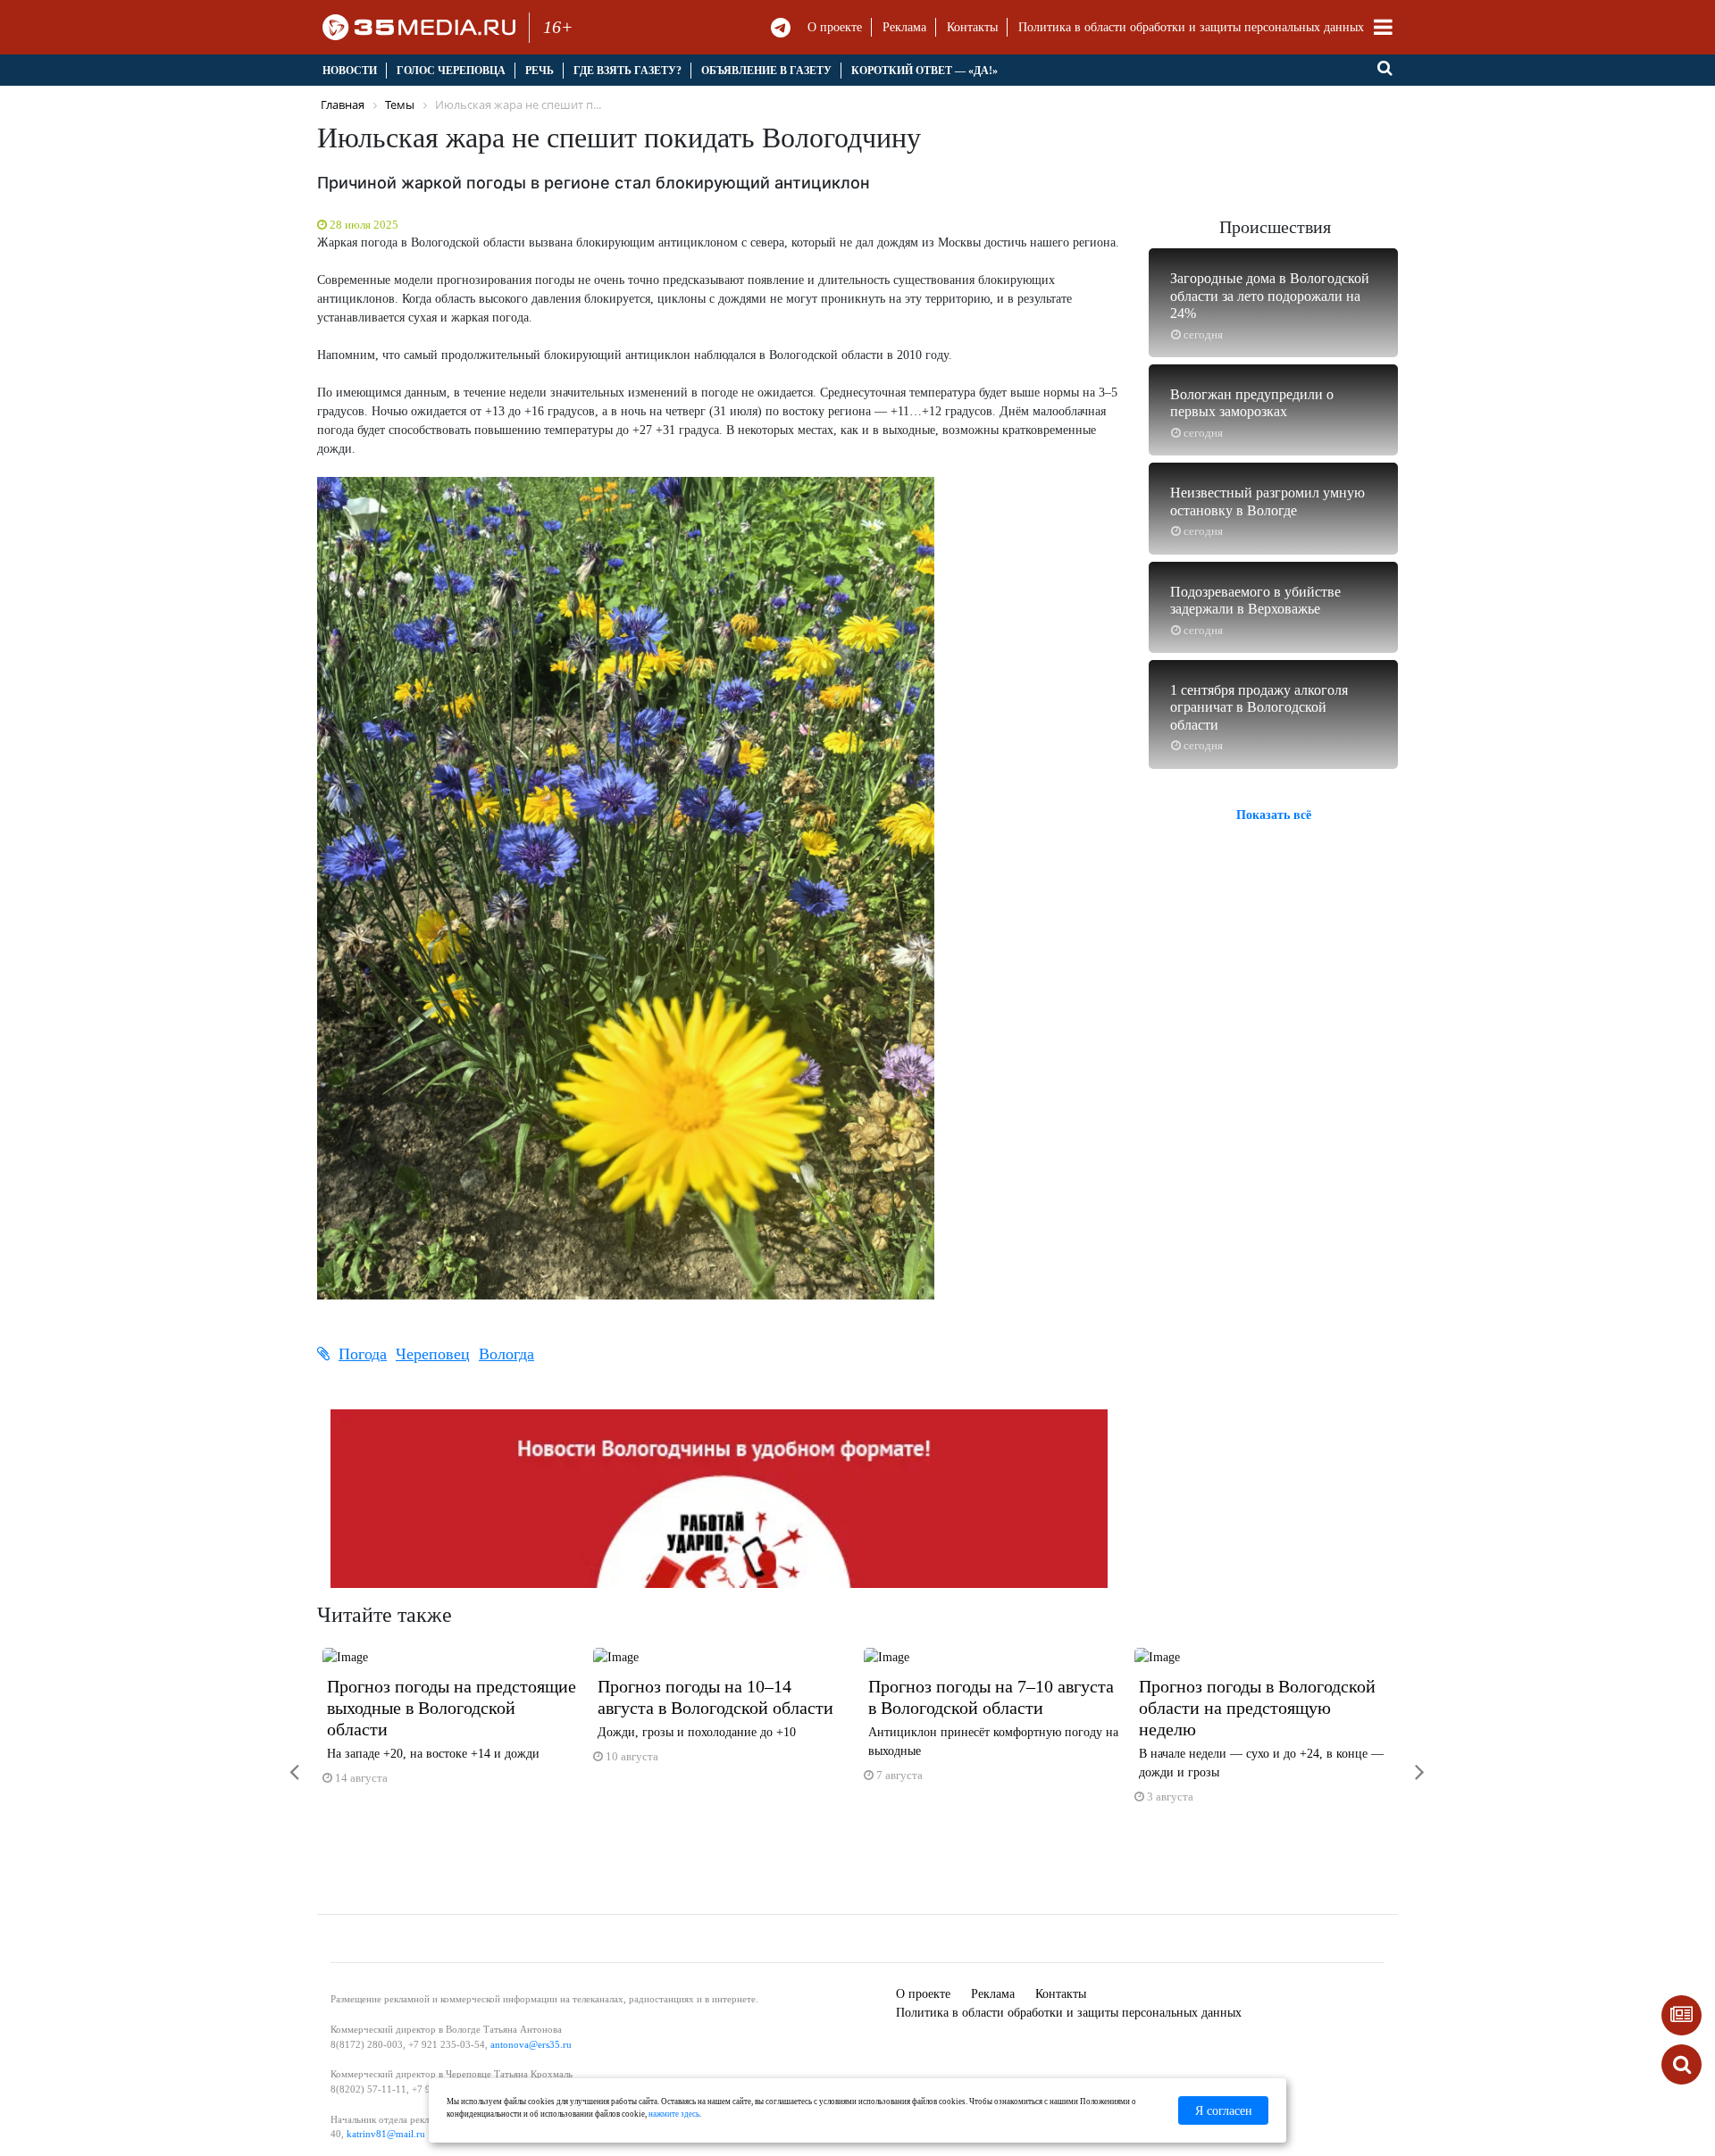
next (1407, 1761)
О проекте (835, 27)
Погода (363, 1354)
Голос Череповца (451, 71)
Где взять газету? (627, 71)
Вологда (506, 1354)
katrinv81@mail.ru (386, 2134)
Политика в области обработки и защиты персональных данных (1191, 27)
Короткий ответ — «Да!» (924, 71)
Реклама (904, 27)
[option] (452, 1724)
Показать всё (1274, 814)
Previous (281, 1761)
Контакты (972, 27)
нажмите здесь (674, 2114)
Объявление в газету (766, 71)
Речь (540, 71)
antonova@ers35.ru (531, 2044)
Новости (350, 71)
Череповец (433, 1354)
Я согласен (1224, 2111)
